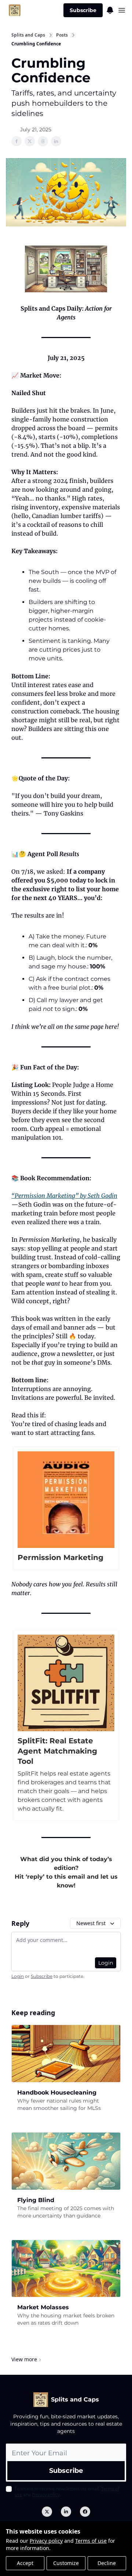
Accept (25, 2563)
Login (106, 1963)
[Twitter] (47, 2512)
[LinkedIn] (66, 2512)
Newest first (91, 1923)
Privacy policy (46, 2541)
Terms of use (91, 2541)
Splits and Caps (28, 35)
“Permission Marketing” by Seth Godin (64, 1196)
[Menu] (110, 9)
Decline (107, 2563)
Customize (66, 2563)
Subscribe (83, 10)
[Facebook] (85, 2512)
